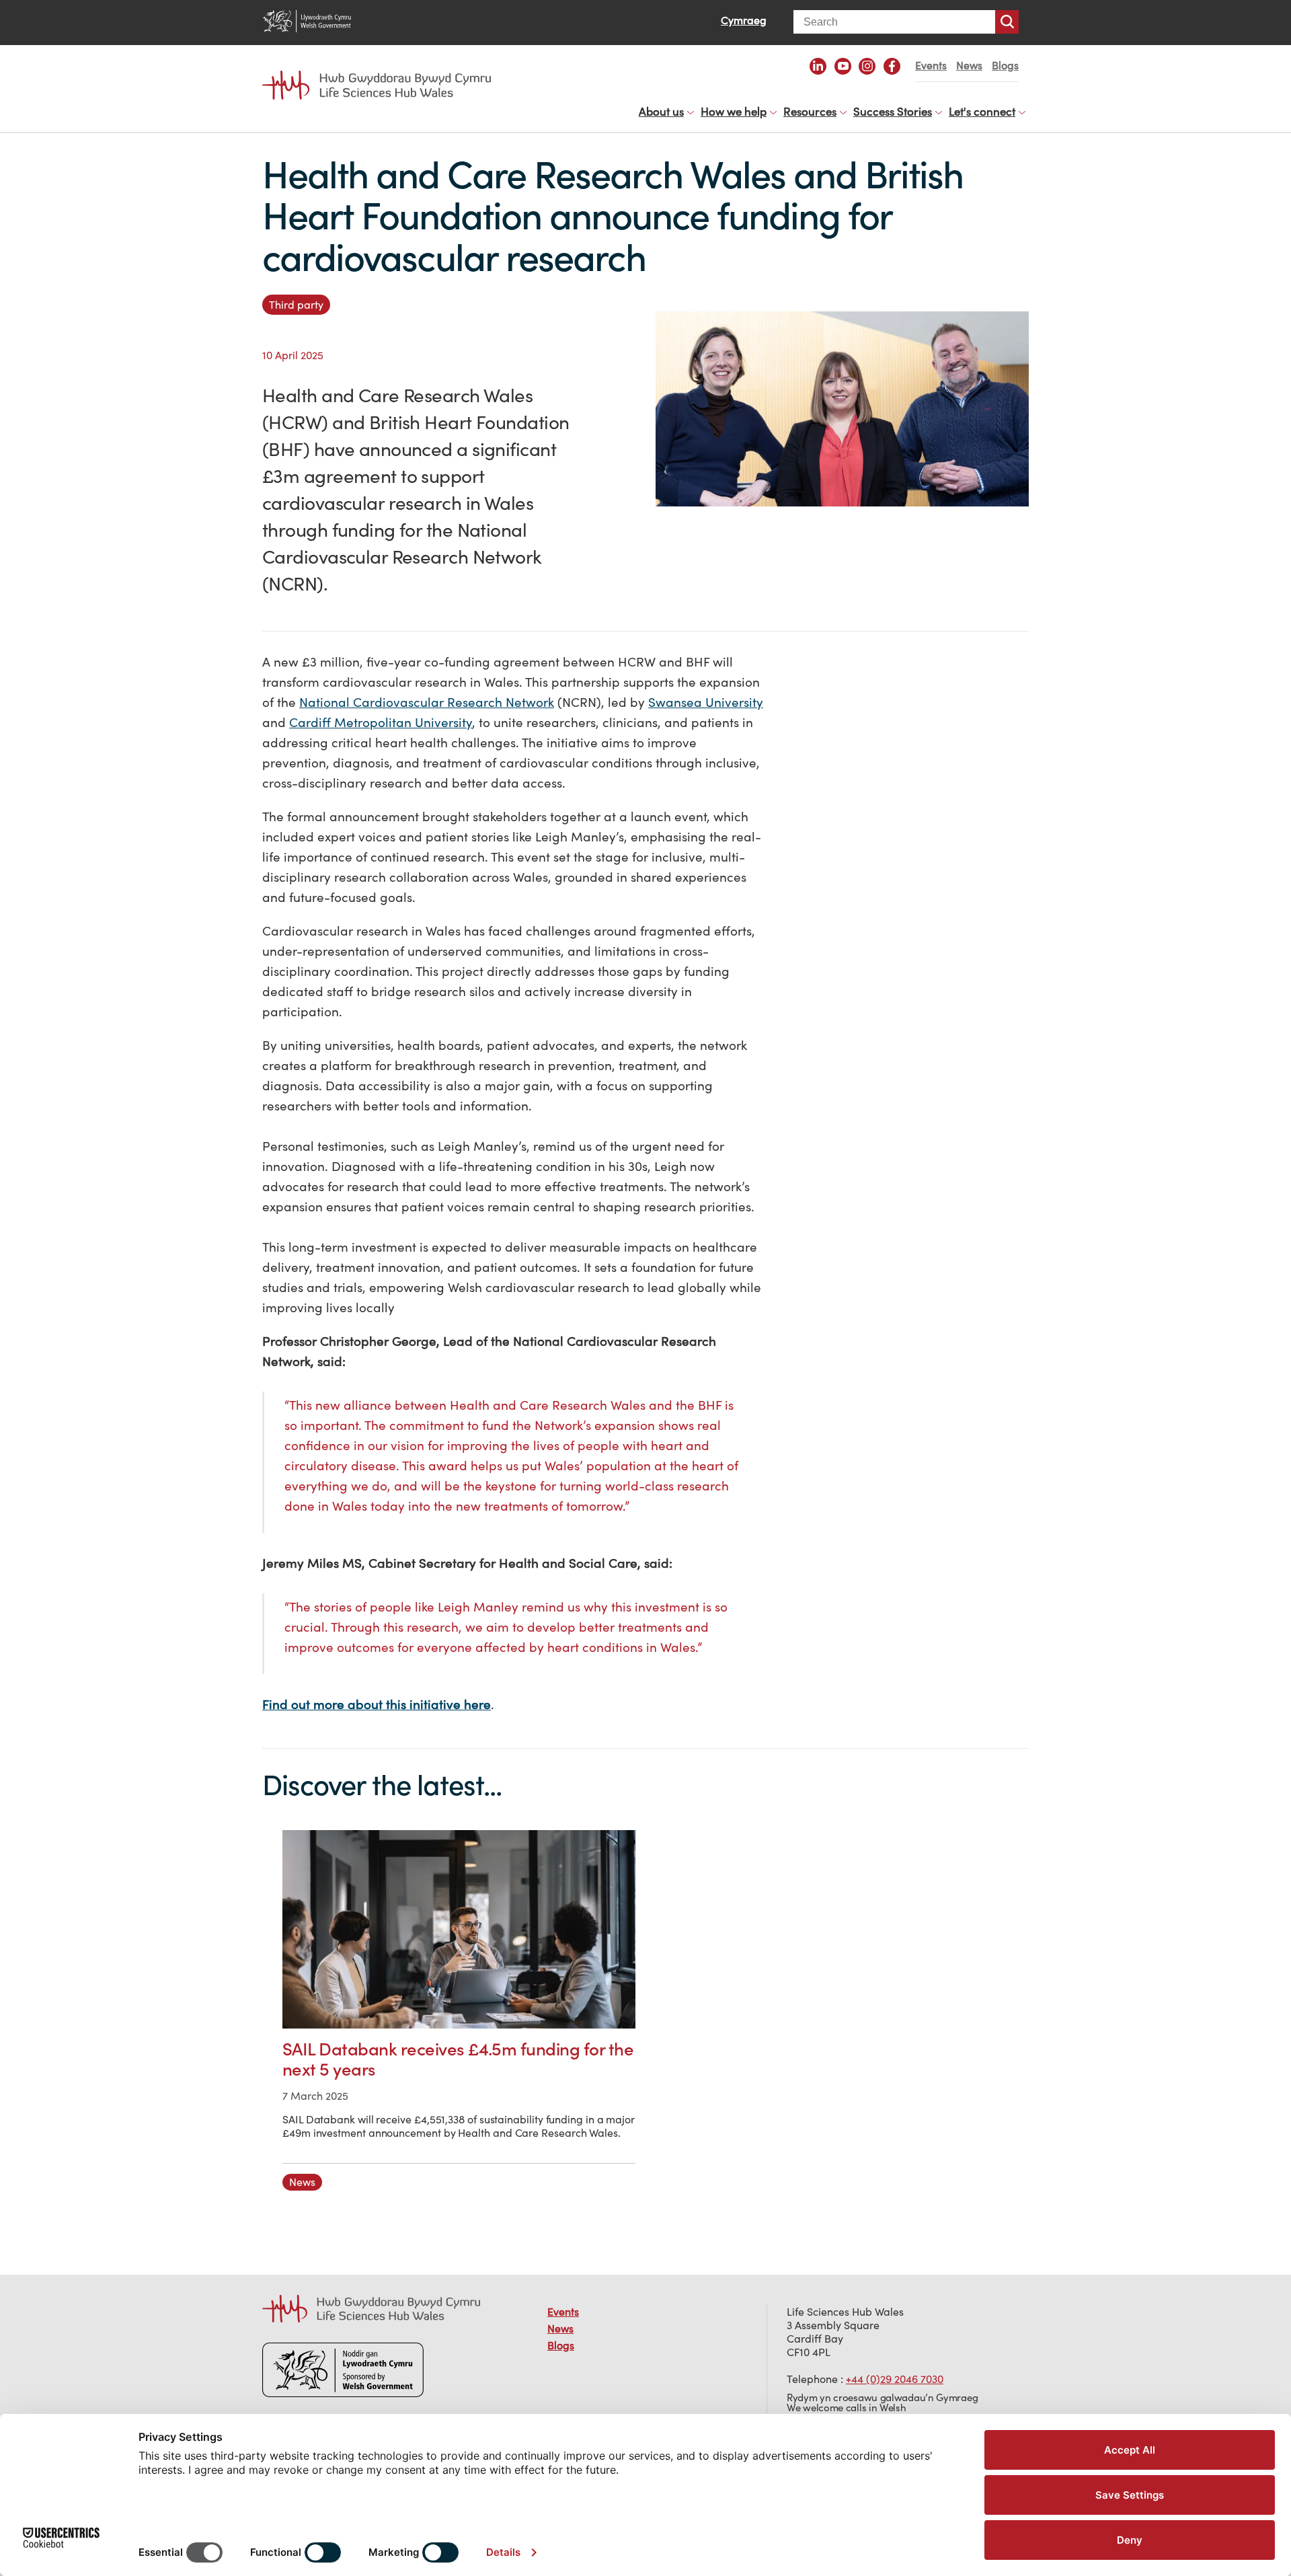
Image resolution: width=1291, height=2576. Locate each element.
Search (1007, 22)
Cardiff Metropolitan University (381, 722)
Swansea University (706, 702)
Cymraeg (744, 20)
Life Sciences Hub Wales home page (383, 73)
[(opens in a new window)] (818, 66)
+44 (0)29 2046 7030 (895, 2379)
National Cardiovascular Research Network (427, 702)
